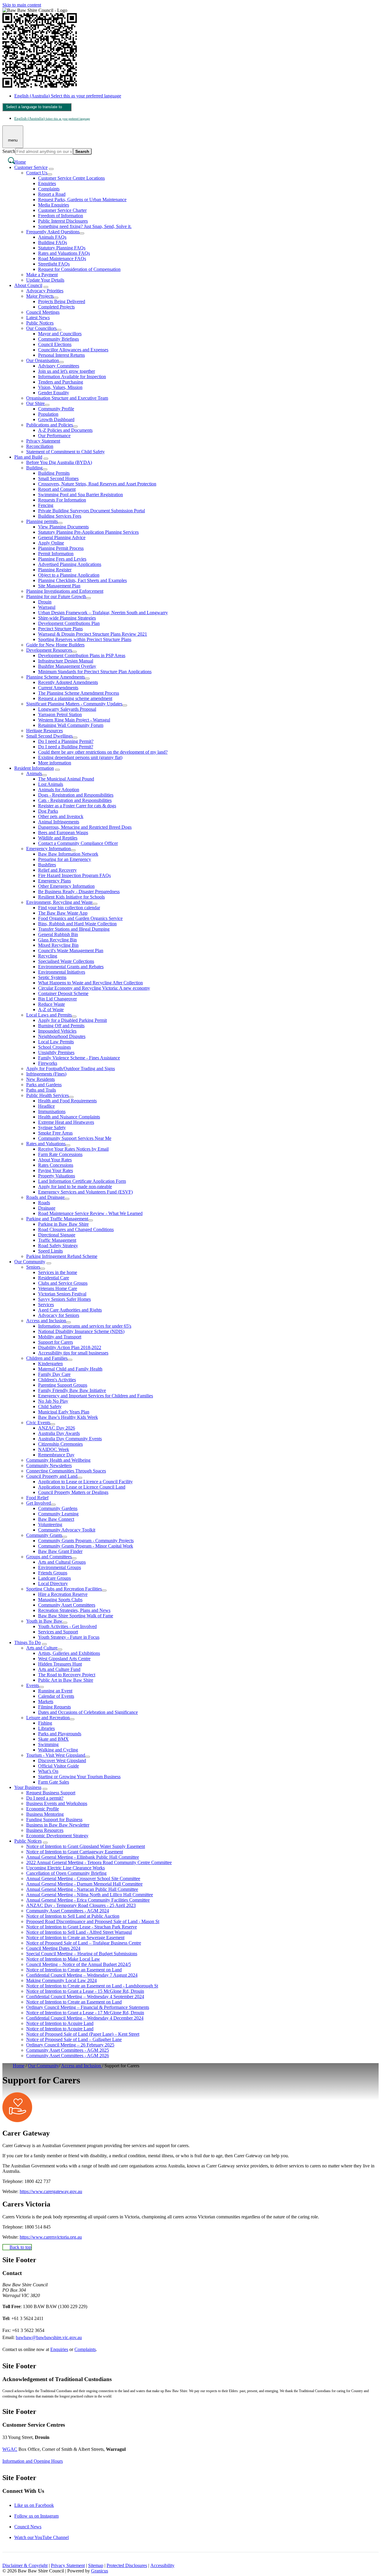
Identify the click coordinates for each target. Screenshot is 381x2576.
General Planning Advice (62, 537)
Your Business (28, 1787)
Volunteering (50, 1524)
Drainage (47, 1208)
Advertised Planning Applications (70, 564)
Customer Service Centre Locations (71, 178)
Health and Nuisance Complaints (69, 1117)
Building (34, 468)
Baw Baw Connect (56, 1519)
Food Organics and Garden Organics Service (80, 918)
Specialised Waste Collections (66, 961)
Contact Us (37, 173)
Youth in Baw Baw (44, 1621)
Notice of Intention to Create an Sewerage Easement (75, 1938)
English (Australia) (68, 96)
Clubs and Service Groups (63, 1283)
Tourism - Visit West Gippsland (56, 1755)
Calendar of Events (56, 1696)
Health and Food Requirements (67, 1101)
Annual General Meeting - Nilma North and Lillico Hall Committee (90, 1895)
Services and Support (58, 1632)
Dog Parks (48, 811)
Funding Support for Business (54, 1820)
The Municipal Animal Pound (66, 779)
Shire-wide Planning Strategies (67, 618)
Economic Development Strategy (57, 1836)
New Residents (40, 1079)
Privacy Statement (43, 441)
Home (19, 2066)
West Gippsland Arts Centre (64, 1659)
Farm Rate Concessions (60, 1154)
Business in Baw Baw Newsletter (58, 1825)
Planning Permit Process (61, 548)
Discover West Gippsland (62, 1760)
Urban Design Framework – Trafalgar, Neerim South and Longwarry (103, 613)
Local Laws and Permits (49, 1015)
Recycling (48, 956)
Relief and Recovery (57, 870)
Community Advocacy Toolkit (67, 1530)
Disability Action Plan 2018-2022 (70, 1347)
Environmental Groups (60, 1567)
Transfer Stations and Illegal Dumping (74, 929)
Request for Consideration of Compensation (79, 269)
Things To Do (28, 1642)
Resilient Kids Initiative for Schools (71, 897)
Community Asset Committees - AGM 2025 (68, 2050)
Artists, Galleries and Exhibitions (69, 1653)
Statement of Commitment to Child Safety (65, 452)
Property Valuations (57, 1176)
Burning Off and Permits (61, 1026)
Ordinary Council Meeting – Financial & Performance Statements (88, 2007)
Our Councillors (41, 328)
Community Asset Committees (67, 1605)
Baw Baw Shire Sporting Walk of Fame (76, 1616)
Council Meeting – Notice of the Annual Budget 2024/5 (79, 1964)
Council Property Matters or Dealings (73, 1492)
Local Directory (53, 1583)
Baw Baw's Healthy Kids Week (68, 1417)
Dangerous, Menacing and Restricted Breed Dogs (85, 827)
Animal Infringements (59, 822)
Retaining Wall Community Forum (71, 725)
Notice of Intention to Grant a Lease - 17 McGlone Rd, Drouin (85, 2013)
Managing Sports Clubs (60, 1600)
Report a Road (52, 194)
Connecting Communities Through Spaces (66, 1471)
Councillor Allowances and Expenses (73, 350)
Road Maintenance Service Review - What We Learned (90, 1213)
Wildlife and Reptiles (58, 838)
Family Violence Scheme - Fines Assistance (79, 1058)
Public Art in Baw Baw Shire (66, 1680)
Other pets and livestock (61, 816)
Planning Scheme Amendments (56, 677)
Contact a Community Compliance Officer (78, 843)
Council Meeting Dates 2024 (53, 1948)
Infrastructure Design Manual (66, 661)
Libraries (46, 1728)
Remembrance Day (56, 1455)
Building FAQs (53, 242)
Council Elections (55, 344)
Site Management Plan (59, 586)
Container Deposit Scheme (63, 993)
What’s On (48, 1771)
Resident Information (34, 768)
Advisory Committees (59, 366)
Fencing (46, 505)
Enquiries (47, 183)
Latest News (38, 318)
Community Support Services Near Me (75, 1138)
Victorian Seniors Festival (62, 1294)
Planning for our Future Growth (56, 596)
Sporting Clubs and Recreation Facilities (64, 1589)
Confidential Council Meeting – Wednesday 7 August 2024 (82, 1975)
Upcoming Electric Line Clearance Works (65, 1868)
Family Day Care (54, 1374)
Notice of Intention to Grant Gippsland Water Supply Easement (86, 1846)
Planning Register (55, 570)
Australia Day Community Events (70, 1439)
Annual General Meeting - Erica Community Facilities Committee (88, 1900)
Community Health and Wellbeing (58, 1460)
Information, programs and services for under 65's (85, 1326)
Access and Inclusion (46, 1321)
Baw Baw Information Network (68, 854)
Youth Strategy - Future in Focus (69, 1637)
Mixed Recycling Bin (58, 945)
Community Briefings (58, 339)
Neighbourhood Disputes (62, 1036)
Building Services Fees (60, 516)
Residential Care (54, 1278)
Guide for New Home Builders (55, 645)
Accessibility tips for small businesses (73, 1353)
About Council (28, 285)
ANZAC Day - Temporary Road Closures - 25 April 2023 (81, 1905)
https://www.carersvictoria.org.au (51, 2237)
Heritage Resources (44, 731)
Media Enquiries (54, 205)
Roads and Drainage (45, 1197)
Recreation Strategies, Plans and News (74, 1610)
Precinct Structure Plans (60, 629)
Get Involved (39, 1503)
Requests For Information (62, 500)
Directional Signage (57, 1235)
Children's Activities (57, 1380)
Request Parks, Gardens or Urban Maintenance (82, 200)
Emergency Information (49, 849)
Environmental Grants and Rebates (71, 967)
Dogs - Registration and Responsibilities (76, 795)
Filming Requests (54, 1707)
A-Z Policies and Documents (65, 430)
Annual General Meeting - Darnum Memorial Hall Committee (84, 1884)
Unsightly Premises (56, 1052)
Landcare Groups (54, 1578)
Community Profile (56, 409)
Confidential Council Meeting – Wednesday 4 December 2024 (85, 2018)
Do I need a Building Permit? (66, 747)
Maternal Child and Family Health (70, 1369)
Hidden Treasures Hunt (60, 1664)
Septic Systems (52, 977)
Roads (44, 1203)
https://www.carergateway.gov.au (51, 2191)
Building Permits (54, 473)
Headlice (46, 1106)
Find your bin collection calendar (69, 908)
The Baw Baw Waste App (63, 913)
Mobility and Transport (60, 1337)
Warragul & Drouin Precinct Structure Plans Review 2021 (93, 634)
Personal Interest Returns (61, 355)
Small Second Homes (58, 478)
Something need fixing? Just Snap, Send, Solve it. (85, 226)
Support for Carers (56, 1342)
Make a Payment (42, 275)
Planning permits (42, 521)
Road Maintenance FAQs (62, 259)
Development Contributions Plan (69, 623)
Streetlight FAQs (54, 264)
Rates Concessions (56, 1165)
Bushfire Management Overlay (67, 666)
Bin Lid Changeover (57, 999)
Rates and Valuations (46, 1144)
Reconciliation (40, 446)
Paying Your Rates (56, 1170)
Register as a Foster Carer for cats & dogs (77, 806)
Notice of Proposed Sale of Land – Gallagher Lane (74, 2039)
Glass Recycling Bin (57, 940)
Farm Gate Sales (54, 1782)
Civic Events (38, 1423)
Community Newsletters (49, 1465)
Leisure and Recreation (48, 1718)
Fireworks (48, 1063)
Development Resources (49, 650)
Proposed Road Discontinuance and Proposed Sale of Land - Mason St (93, 1921)
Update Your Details (45, 280)
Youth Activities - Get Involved (67, 1626)
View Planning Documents (63, 527)
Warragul (47, 607)
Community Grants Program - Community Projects (86, 1541)
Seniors (33, 1267)
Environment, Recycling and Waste (59, 902)
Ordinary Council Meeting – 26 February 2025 (70, 2045)
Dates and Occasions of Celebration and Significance (88, 1712)
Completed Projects (56, 307)
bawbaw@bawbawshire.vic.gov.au (49, 2337)
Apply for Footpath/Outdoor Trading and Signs (71, 1069)
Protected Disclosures (127, 2565)
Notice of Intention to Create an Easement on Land (74, 1970)
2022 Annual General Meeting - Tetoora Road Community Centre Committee (99, 1862)
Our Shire (35, 403)
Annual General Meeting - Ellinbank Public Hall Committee (83, 1857)
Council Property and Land (52, 1476)
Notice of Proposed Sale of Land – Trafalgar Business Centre (84, 1943)
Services (46, 1305)
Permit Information (56, 554)
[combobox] (37, 107)
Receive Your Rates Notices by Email (73, 1149)
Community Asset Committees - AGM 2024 (68, 1911)
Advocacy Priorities (45, 291)
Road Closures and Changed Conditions (76, 1229)
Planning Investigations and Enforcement (65, 591)
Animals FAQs (52, 237)
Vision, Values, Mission (60, 387)
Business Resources (45, 1830)
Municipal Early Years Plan (64, 1412)
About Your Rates (55, 1160)
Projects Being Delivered (62, 301)
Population (48, 414)
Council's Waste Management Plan (71, 951)
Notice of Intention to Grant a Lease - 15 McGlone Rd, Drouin (85, 1991)
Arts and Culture (42, 1648)
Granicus (100, 2571)
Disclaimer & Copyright (25, 2565)
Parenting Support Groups (63, 1385)
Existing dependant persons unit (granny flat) (80, 757)
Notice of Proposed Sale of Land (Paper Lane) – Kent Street (83, 2034)
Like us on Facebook (34, 2505)
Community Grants (44, 1535)
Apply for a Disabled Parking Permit (72, 1020)
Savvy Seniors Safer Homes (64, 1299)
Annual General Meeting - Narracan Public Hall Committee (82, 1889)
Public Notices (40, 323)
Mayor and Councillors (60, 334)
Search (9, 151)
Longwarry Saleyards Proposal (67, 709)
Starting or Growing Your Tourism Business (79, 1777)
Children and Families (47, 1358)
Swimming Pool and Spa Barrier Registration (81, 495)
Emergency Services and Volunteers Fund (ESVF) (85, 1192)
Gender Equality (54, 393)
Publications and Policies (50, 425)
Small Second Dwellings (49, 736)
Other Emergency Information (66, 886)
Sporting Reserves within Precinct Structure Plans (85, 639)
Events (33, 1685)
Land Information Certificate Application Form (82, 1181)
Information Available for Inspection (72, 377)
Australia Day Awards (59, 1433)
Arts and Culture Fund (59, 1669)
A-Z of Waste (51, 1010)
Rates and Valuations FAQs (64, 253)
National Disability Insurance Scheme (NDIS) (81, 1331)
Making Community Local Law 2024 (61, 1980)
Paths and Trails (41, 1090)
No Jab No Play (53, 1401)
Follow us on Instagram (36, 2516)
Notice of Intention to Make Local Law (63, 1959)
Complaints (49, 189)
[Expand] (51, 169)
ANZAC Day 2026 (57, 1428)
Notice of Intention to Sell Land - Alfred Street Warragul (79, 1932)
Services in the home (58, 1272)
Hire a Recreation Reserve (63, 1594)
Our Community (30, 1262)
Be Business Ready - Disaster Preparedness (79, 891)
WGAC (10, 2449)
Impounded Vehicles (57, 1031)
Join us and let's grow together (67, 371)
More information (55, 763)
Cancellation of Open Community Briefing (66, 1873)
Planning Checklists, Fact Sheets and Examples (82, 580)
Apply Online (51, 543)
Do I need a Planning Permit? (66, 741)
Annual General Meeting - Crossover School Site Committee (83, 1879)
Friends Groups (53, 1573)
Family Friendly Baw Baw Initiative (72, 1390)
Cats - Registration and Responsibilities (75, 800)
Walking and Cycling (58, 1750)
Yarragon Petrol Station (60, 714)
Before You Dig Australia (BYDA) (59, 462)
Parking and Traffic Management (57, 1219)
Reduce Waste (51, 1004)
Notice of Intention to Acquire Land (60, 2023)
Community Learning (58, 1514)
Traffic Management (57, 1240)
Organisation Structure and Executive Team (67, 398)
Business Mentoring (45, 1814)
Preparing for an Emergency (65, 859)
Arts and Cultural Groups (62, 1562)
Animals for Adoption (59, 790)
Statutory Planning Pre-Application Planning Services (88, 532)
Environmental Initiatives (62, 972)
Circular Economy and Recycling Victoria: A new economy (94, 988)
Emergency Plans (54, 881)
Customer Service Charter (62, 210)
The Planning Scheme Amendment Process (79, 693)
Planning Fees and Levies (62, 559)
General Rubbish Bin (58, 934)
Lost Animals (51, 784)
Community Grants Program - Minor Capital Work (86, 1546)
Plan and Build (28, 457)
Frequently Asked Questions (53, 232)
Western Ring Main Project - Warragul (74, 720)
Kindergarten (50, 1364)
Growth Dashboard (56, 419)
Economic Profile (43, 1809)
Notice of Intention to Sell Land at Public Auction (73, 1916)
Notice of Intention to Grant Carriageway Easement (75, 1852)
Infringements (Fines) (46, 1074)
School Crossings (54, 1047)
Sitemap (96, 2565)
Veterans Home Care (58, 1288)
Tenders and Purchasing (61, 382)
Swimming (48, 1744)
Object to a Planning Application (69, 575)
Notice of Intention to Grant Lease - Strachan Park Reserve (82, 1927)
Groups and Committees (49, 1557)
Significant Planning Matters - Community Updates (74, 704)
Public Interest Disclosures (63, 221)
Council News (28, 2527)
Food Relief (37, 1498)
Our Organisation (43, 360)
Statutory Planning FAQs (62, 248)
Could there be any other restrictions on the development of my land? (103, 752)
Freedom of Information (61, 216)
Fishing (45, 1723)
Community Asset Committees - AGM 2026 (68, 2056)
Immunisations (52, 1111)
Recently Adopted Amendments (68, 682)
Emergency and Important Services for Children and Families (96, 1396)
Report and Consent (57, 489)
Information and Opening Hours (33, 2461)
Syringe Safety (52, 1128)
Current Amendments (58, 688)
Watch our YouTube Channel (42, 2537)
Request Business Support (51, 1793)
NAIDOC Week (54, 1449)
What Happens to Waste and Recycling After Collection (90, 983)
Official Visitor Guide (58, 1766)
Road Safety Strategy (58, 1246)
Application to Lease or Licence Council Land (82, 1487)
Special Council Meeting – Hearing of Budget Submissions (82, 1954)
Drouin (45, 602)
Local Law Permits (56, 1042)
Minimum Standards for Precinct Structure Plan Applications (95, 672)
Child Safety (50, 1406)
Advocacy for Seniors (59, 1315)
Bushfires (47, 865)
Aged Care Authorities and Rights (70, 1310)
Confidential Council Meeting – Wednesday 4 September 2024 (85, 1997)
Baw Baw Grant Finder (60, 1551)
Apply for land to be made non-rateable (75, 1187)
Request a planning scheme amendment (75, 698)
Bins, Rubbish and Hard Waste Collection (77, 924)
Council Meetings (43, 312)
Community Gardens (58, 1508)
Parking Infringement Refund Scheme (62, 1256)
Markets (46, 1701)
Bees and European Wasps (63, 832)
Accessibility (162, 2565)
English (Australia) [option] (52, 119)
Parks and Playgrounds (60, 1734)
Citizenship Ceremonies (60, 1444)
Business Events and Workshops (57, 1803)
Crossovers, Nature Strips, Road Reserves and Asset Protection (97, 484)
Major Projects (40, 296)
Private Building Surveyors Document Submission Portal (92, 511)
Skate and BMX (53, 1739)
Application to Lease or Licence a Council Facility (85, 1482)
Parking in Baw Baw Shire (63, 1224)
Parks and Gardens (44, 1085)
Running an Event (55, 1691)
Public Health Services (47, 1095)
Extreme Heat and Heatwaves (66, 1122)
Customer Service (31, 167)
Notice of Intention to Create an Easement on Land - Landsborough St (92, 1986)
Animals (34, 773)
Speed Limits (50, 1251)
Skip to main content (22, 5)
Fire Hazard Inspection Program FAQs (74, 875)
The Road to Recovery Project (67, 1675)
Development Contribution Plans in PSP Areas (82, 655)
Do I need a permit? (45, 1798)
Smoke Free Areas (55, 1133)
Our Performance (54, 436)
